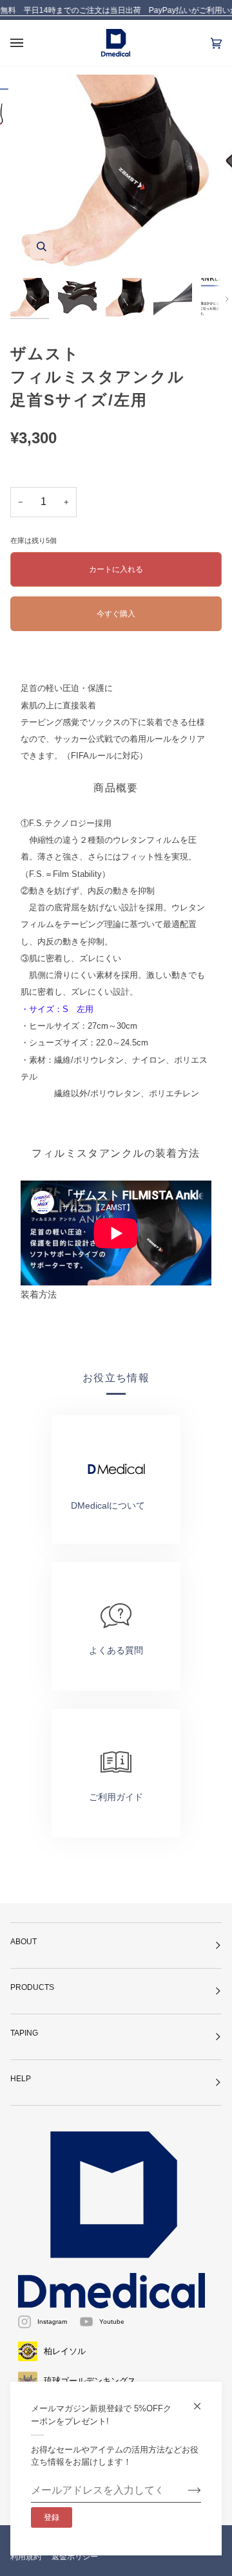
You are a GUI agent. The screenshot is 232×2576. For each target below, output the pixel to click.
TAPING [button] (24, 2033)
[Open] (30, 43)
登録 (52, 2517)
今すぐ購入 (116, 613)
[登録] (184, 2490)
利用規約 (26, 2557)
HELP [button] (21, 2079)
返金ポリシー (75, 2557)
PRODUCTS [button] (32, 1987)
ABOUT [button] (24, 1942)
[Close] (203, 2401)
